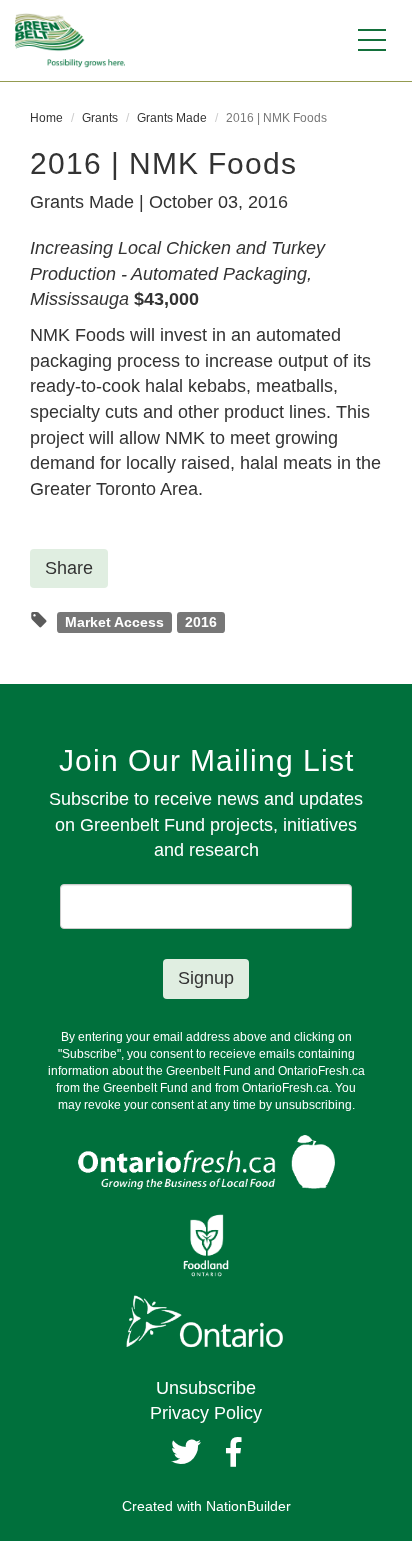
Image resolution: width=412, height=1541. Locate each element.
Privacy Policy (206, 1413)
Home (46, 118)
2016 (201, 621)
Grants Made (172, 118)
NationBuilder (248, 1506)
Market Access (114, 621)
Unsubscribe (206, 1388)
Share (69, 568)
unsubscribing (313, 1105)
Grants (100, 118)
